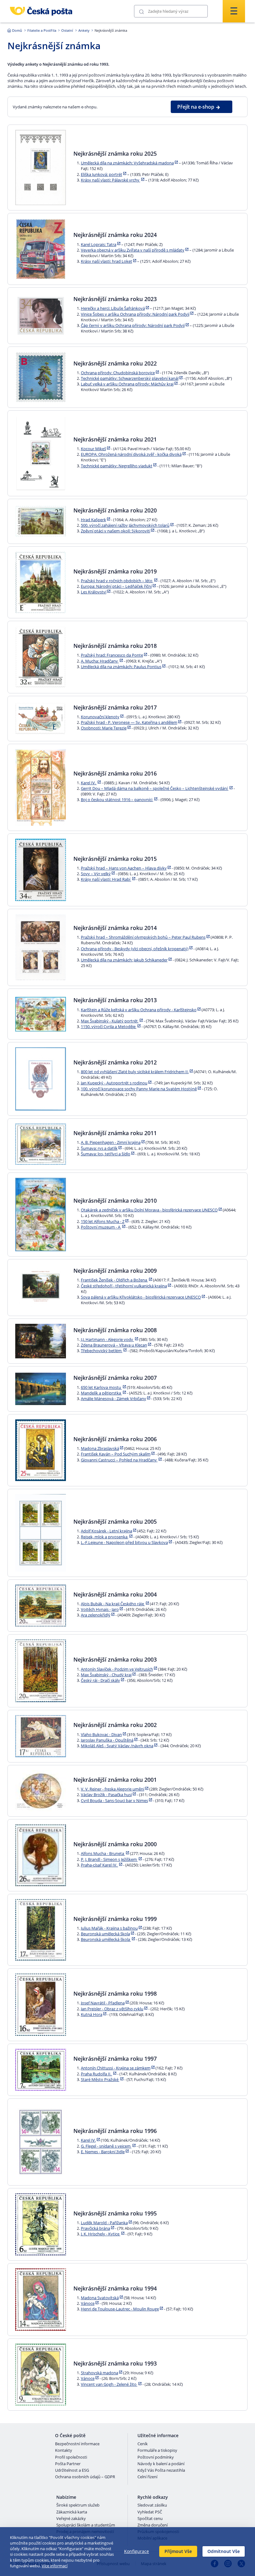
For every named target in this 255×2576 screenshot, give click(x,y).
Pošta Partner (68, 2464)
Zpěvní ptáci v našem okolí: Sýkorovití (116, 531)
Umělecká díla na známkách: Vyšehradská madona (127, 163)
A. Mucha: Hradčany (100, 661)
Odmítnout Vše (224, 2551)
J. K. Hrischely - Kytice (101, 2234)
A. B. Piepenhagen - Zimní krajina (111, 1142)
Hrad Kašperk (93, 520)
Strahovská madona (100, 2373)
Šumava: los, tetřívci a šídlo (106, 1154)
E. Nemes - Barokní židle (103, 2152)
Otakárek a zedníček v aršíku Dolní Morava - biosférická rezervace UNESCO (149, 1210)
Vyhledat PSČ (150, 2512)
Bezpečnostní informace (77, 2444)
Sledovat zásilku (152, 2505)
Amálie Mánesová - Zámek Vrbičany (114, 1399)
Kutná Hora (92, 2014)
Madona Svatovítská (100, 2298)
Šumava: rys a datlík (99, 1148)
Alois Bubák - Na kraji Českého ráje (113, 1604)
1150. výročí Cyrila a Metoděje (109, 1026)
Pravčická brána (95, 2228)
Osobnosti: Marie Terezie (104, 728)
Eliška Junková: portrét (102, 174)
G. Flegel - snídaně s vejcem (106, 2146)
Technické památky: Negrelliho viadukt (117, 466)
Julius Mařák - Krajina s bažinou (109, 1928)
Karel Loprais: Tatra (99, 244)
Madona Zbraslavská (100, 1448)
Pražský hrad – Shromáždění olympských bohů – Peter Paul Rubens (143, 937)
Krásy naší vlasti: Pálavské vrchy (111, 180)
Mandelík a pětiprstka (101, 1393)
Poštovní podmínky (156, 2457)
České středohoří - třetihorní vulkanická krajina (124, 1286)
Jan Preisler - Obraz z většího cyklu (112, 2009)
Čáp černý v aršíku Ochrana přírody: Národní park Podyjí (133, 325)
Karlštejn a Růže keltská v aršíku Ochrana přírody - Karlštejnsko (139, 1010)
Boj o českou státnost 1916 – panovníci (117, 800)
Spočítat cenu (150, 2519)
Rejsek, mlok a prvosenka (105, 1537)
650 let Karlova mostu (101, 1387)
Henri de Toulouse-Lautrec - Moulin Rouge (120, 2309)
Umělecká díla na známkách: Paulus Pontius (121, 667)
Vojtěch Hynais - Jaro (100, 1609)
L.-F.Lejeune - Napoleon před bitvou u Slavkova (124, 1542)
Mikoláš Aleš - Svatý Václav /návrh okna (117, 1746)
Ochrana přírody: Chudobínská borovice (118, 373)
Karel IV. (89, 783)
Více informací (55, 2566)
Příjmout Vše (178, 2551)
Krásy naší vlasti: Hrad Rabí (106, 879)
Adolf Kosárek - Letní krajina (107, 1531)
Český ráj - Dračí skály (100, 1680)
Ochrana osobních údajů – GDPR (85, 2477)
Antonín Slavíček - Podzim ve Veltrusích (117, 1669)
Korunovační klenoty (100, 717)
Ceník (143, 2444)
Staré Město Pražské (100, 2079)
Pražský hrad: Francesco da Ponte (112, 655)
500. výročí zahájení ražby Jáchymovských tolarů (125, 525)
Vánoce (88, 2303)
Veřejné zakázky (71, 2519)
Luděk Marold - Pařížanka (104, 2223)
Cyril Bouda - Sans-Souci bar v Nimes (114, 1800)
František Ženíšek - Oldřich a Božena (114, 1280)
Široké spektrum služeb (78, 2505)
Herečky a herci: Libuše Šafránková (113, 308)
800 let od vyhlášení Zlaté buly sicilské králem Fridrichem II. (135, 1072)
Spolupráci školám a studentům (86, 2525)
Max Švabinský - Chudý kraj (106, 1675)
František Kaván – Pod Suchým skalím (116, 1454)
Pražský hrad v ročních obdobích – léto (117, 581)
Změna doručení (153, 2525)
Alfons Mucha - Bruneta (103, 1853)
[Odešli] (141, 11)
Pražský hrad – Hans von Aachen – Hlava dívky (124, 868)
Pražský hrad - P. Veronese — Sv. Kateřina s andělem (129, 722)
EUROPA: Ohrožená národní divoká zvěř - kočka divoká (131, 454)
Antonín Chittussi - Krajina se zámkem (116, 2068)
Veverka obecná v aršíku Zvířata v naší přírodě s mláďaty (133, 250)
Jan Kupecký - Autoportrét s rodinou (114, 1083)
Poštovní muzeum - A (101, 1227)
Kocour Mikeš (93, 449)
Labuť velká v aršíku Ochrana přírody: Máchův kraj (127, 384)
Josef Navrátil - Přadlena (103, 2003)
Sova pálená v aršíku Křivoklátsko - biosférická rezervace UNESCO (141, 1297)
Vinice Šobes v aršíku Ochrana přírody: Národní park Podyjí (135, 314)
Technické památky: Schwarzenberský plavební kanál (130, 378)
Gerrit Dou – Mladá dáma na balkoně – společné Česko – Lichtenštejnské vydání (155, 788)
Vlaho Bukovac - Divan (101, 1734)
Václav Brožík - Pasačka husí (106, 1795)
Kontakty (64, 2451)
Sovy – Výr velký (96, 874)
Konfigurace (137, 2551)
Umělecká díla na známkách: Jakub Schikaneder (124, 960)
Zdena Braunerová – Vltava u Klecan (114, 1345)
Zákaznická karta (72, 2512)
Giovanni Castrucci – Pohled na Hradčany (119, 1460)
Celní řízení (147, 2477)
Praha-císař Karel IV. (100, 1865)
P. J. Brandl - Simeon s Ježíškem (109, 1859)
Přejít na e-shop (196, 107)
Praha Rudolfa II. (97, 2074)
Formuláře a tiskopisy (157, 2451)
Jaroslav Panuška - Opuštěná (107, 1740)
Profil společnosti (71, 2457)
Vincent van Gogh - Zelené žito (109, 2384)
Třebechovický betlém (102, 1351)
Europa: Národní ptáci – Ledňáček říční (116, 586)
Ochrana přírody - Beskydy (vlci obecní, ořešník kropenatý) (135, 949)
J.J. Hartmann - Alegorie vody (107, 1339)
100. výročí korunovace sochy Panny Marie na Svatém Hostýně (139, 1089)
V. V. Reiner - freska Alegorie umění (113, 1789)
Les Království (94, 592)
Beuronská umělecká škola (105, 1934)
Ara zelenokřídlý (96, 1615)
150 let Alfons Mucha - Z (103, 1221)
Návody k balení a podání (161, 2464)
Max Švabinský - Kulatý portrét (110, 1021)
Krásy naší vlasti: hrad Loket (107, 261)
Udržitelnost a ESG (72, 2470)
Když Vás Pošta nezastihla (161, 2470)
